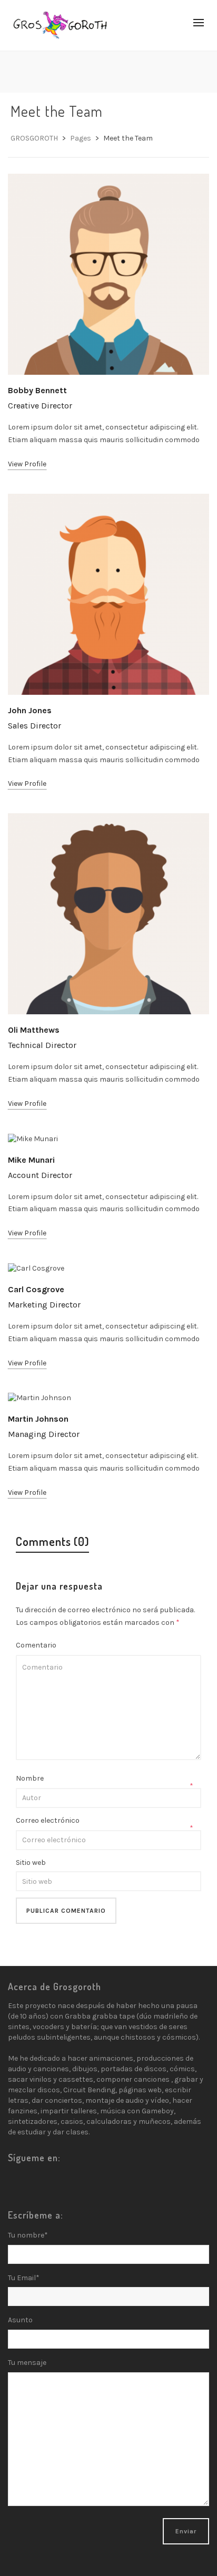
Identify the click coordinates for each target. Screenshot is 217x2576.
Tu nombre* (28, 2235)
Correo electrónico (48, 1820)
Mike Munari (31, 1160)
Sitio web (31, 1863)
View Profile (27, 464)
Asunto (20, 2320)
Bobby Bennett (37, 390)
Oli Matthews (34, 1030)
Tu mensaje (27, 2363)
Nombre (30, 1778)
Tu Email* (24, 2278)
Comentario (36, 1645)
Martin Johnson (38, 1419)
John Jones (30, 710)
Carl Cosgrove (36, 1289)
